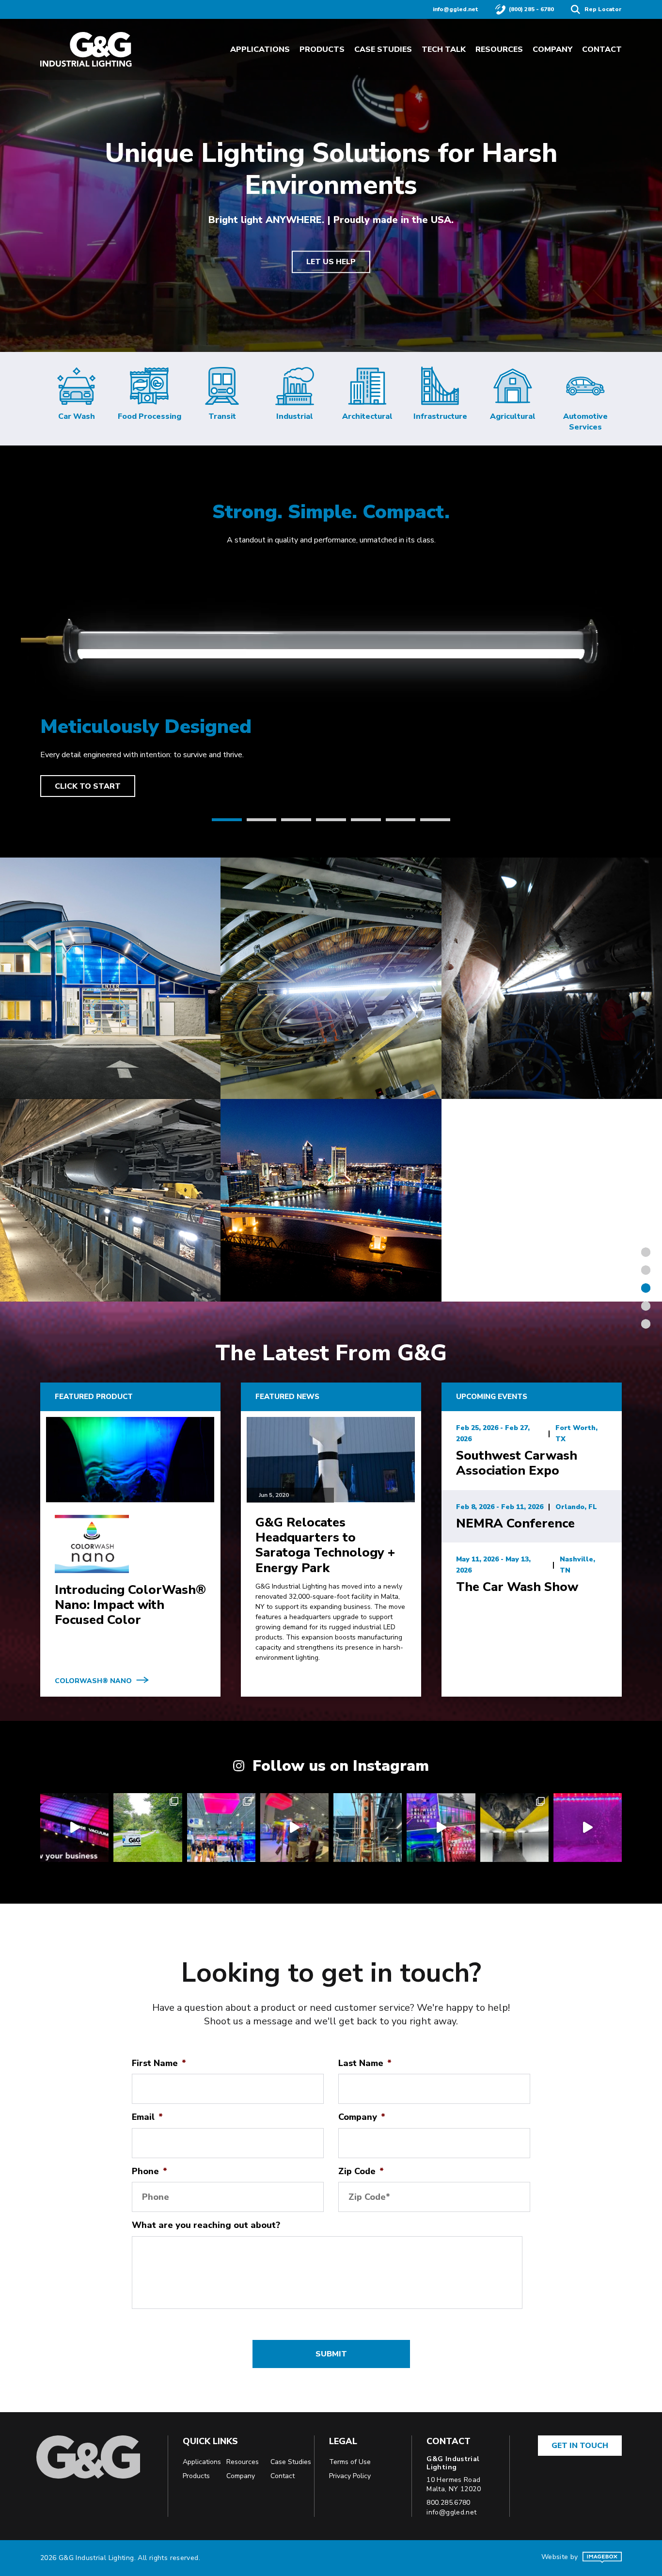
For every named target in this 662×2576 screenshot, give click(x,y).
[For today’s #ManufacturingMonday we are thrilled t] (148, 1827)
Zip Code (361, 2171)
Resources (499, 49)
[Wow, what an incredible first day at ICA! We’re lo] (294, 1827)
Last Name (365, 2063)
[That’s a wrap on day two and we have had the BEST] (221, 1827)
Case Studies (383, 49)
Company (552, 49)
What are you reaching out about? (206, 2225)
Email (147, 2117)
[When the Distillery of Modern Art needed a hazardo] (368, 1827)
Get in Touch (580, 2446)
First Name (159, 2063)
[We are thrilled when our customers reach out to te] (514, 1827)
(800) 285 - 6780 (531, 9)
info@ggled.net (456, 9)
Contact (602, 49)
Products (322, 49)
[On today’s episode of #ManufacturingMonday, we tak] (588, 1827)
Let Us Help (331, 262)
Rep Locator (603, 9)
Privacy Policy (350, 2476)
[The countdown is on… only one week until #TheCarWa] (441, 1827)
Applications (260, 49)
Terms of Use (350, 2462)
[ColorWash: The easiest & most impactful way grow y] (74, 1827)
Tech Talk (444, 49)
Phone (150, 2171)
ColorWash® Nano (93, 1681)
